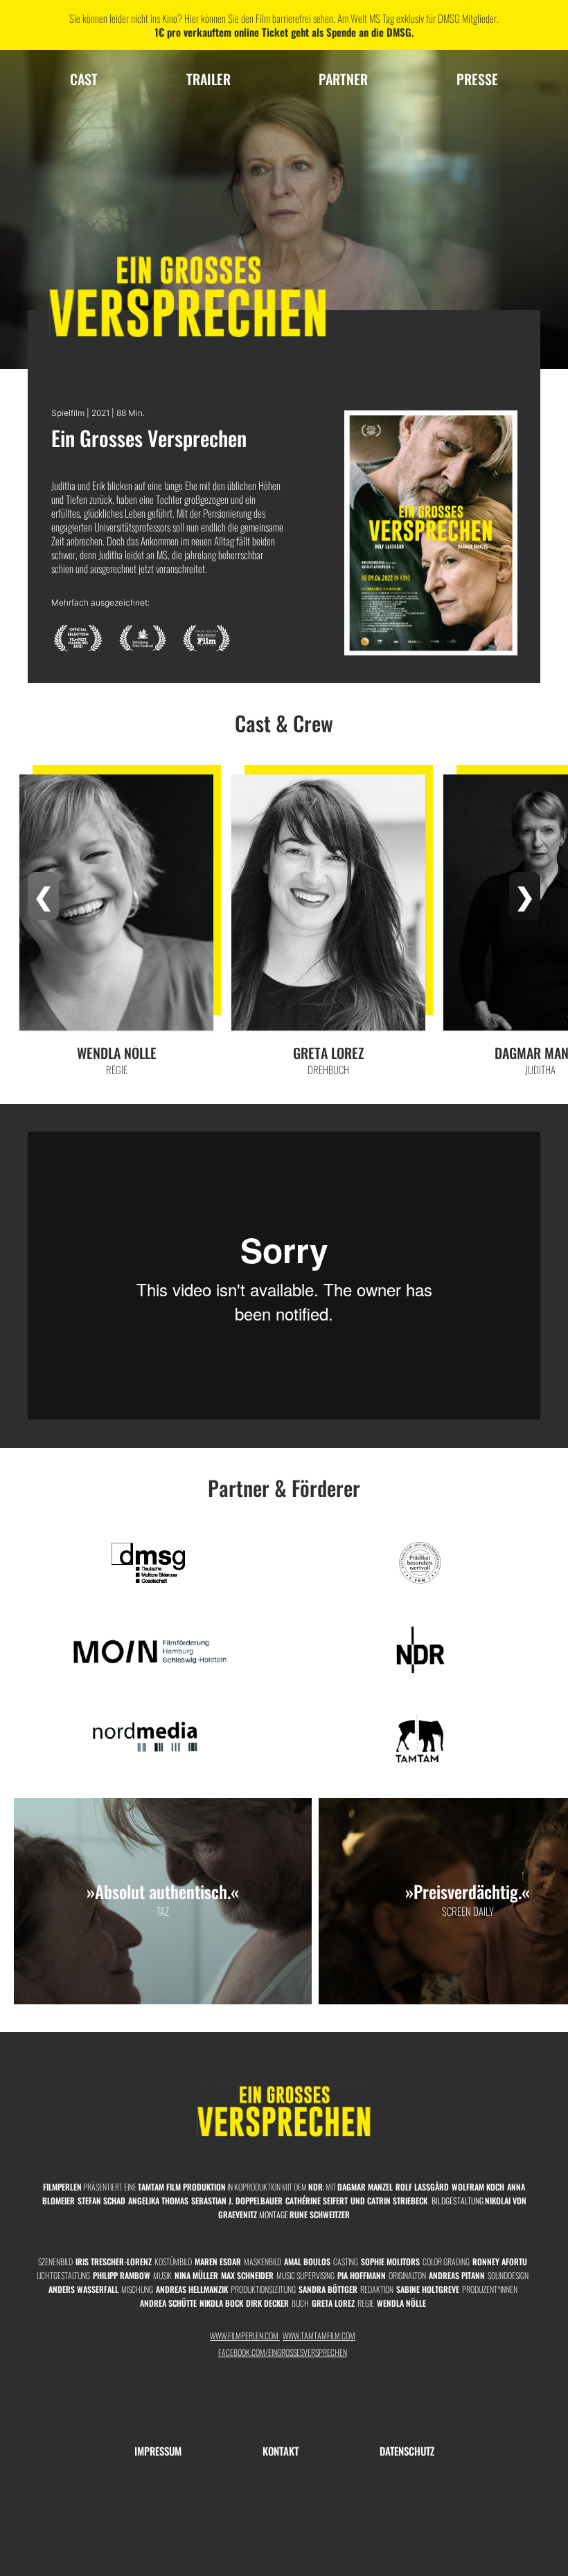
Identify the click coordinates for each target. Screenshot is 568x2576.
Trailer (208, 79)
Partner (343, 79)
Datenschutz (407, 2451)
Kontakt (281, 2451)
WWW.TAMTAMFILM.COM (319, 2335)
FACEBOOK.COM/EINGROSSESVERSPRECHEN (283, 2352)
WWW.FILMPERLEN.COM (245, 2335)
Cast (84, 79)
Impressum (158, 2451)
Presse (477, 79)
